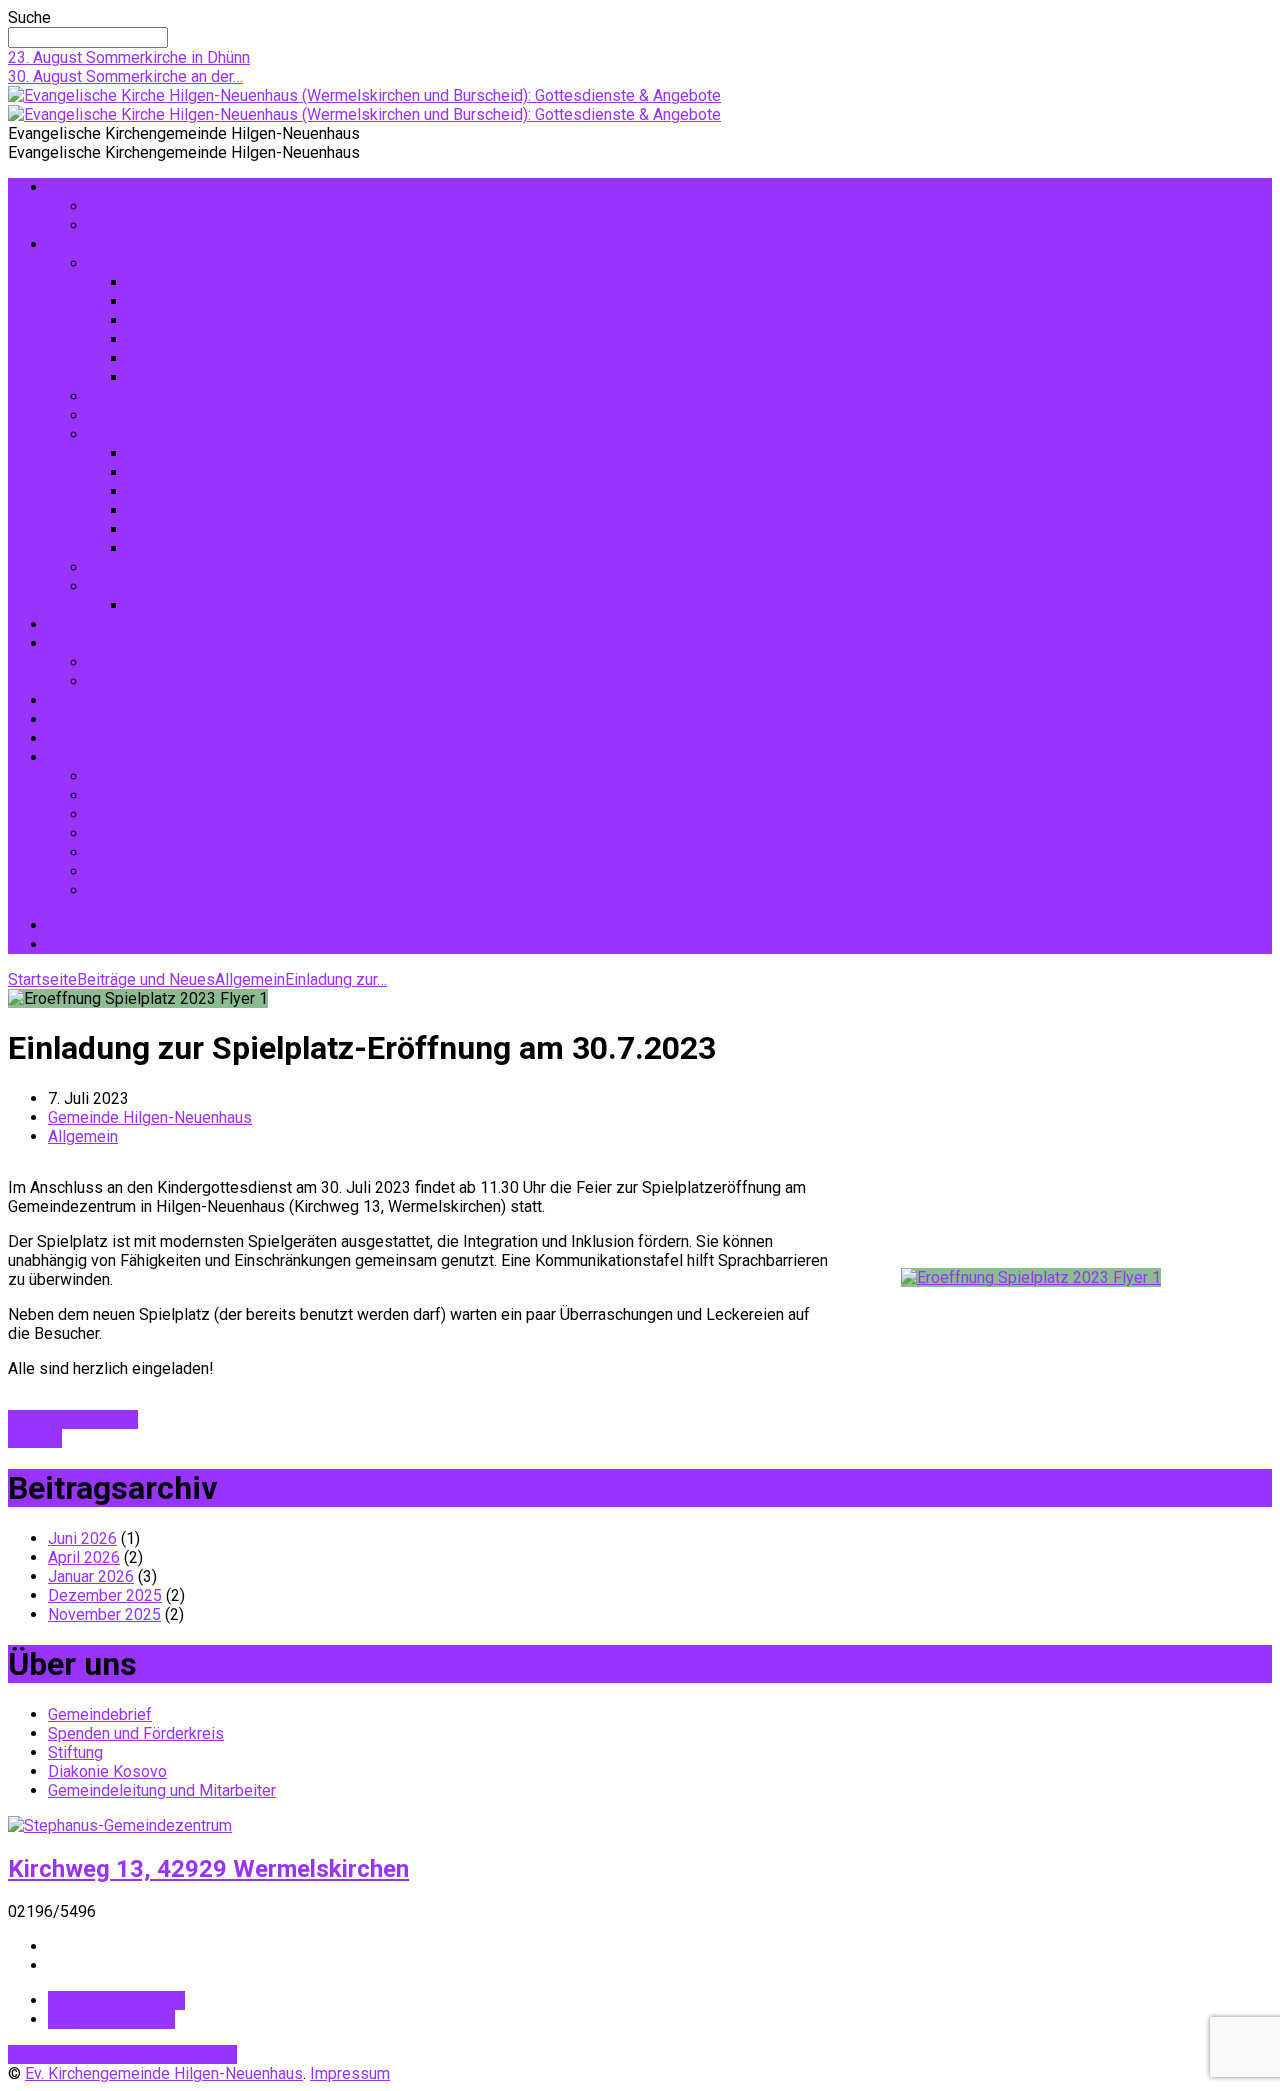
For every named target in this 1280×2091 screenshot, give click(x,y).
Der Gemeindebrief (154, 662)
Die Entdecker (177, 282)
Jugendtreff (169, 320)
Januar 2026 (91, 1576)
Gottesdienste (98, 187)
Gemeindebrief (100, 1714)
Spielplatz (163, 377)
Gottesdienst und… (73, 1419)
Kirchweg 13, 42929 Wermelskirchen (208, 1869)
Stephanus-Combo (193, 548)
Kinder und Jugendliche (169, 263)
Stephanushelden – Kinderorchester (253, 358)
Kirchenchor (169, 491)
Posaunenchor (178, 472)
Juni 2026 (82, 1538)
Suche (29, 17)
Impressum (128, 890)
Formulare (83, 738)
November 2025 (104, 1614)
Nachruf (35, 1438)
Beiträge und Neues (117, 643)
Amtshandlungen (146, 225)
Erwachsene (130, 396)
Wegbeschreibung (111, 2019)
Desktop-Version (70, 2054)
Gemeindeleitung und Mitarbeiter (202, 852)
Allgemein (250, 979)
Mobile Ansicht (184, 2054)
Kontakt (74, 700)
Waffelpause (133, 567)
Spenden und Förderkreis (176, 776)
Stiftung (115, 814)
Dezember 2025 (105, 1595)
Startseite (42, 979)
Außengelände (138, 586)
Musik (109, 434)
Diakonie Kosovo (147, 833)
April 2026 (84, 1557)
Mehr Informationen (116, 2000)
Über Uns (80, 757)
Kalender (79, 719)
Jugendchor (169, 301)
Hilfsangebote (138, 415)
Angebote (82, 244)
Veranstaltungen (104, 624)
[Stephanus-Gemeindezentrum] (120, 1825)
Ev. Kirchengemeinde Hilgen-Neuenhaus (164, 2073)
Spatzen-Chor (176, 339)
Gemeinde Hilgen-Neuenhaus (150, 1117)
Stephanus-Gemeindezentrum (192, 871)
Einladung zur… (336, 979)
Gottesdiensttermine (160, 206)
